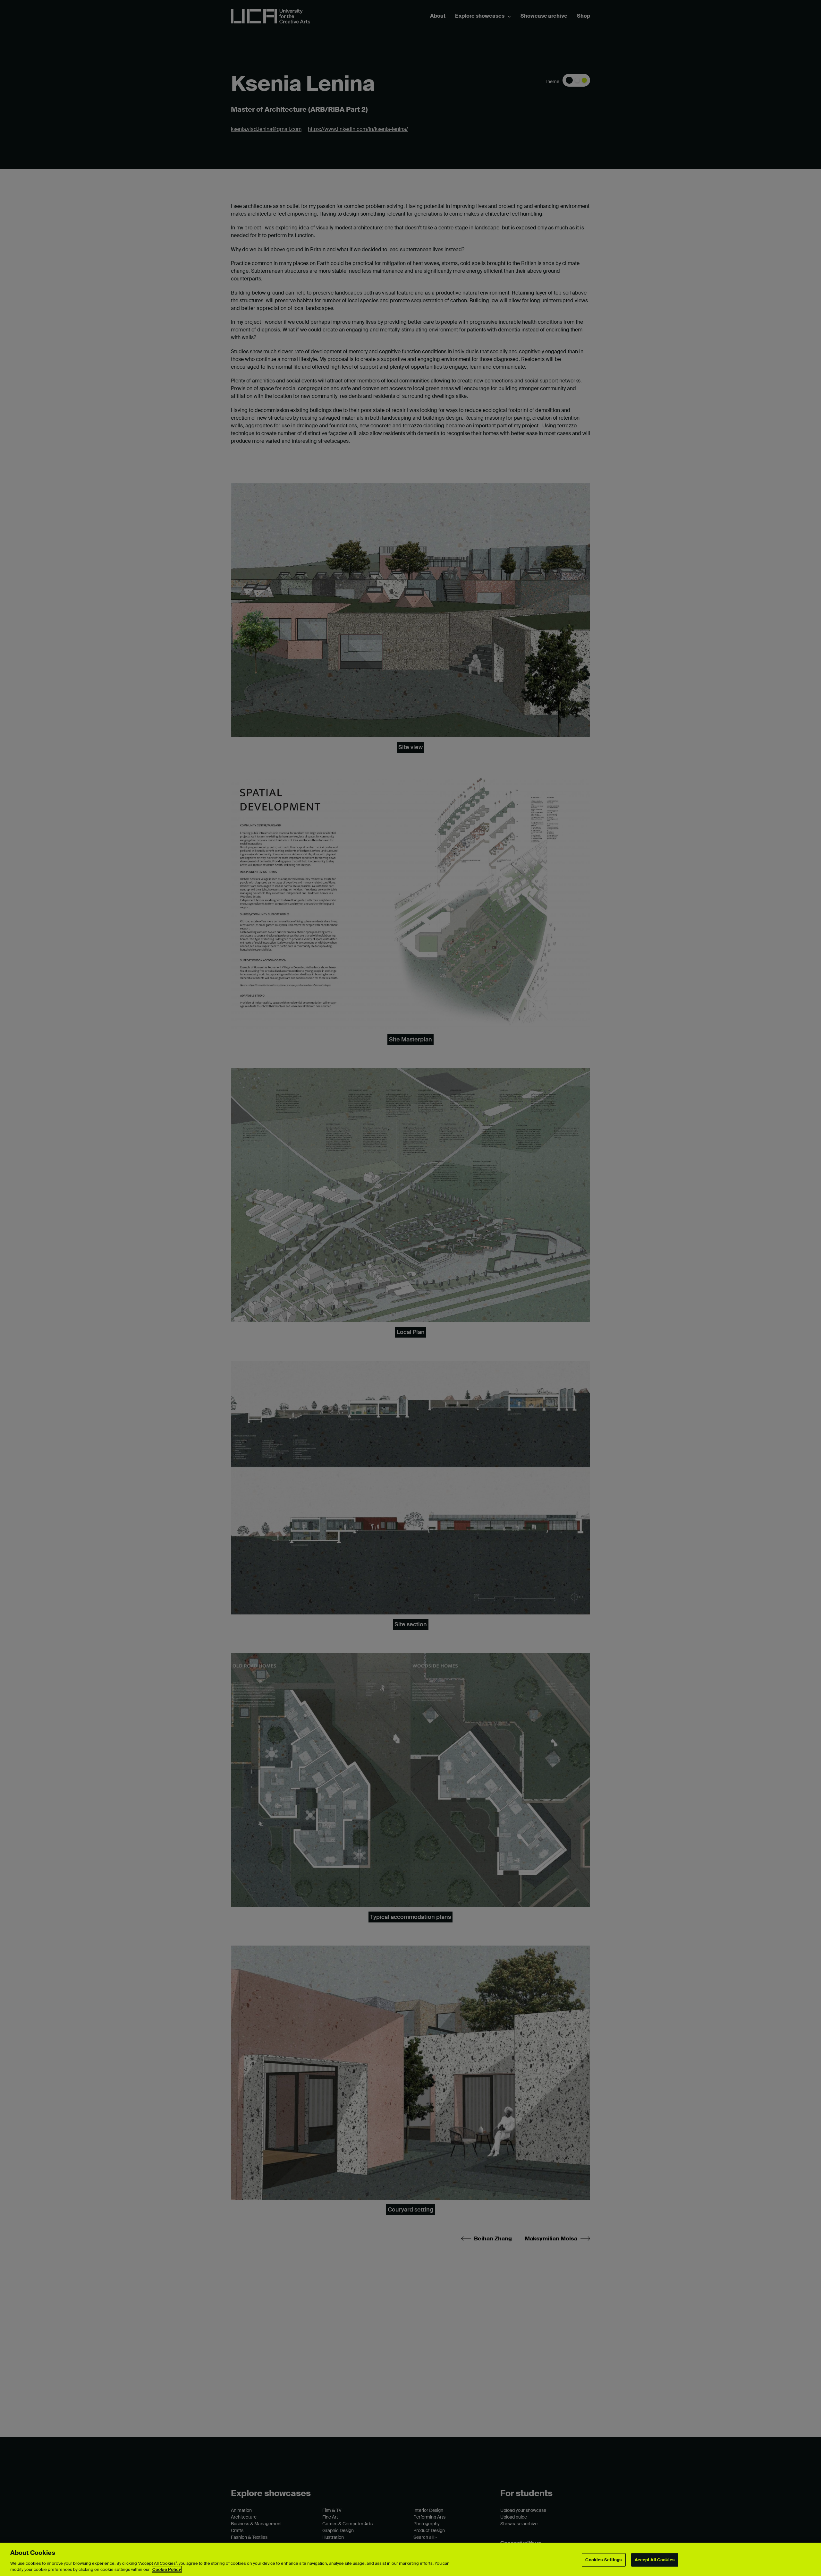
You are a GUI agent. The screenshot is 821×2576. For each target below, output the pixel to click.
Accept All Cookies (655, 2560)
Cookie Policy (167, 2569)
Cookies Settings (604, 2560)
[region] (410, 2559)
